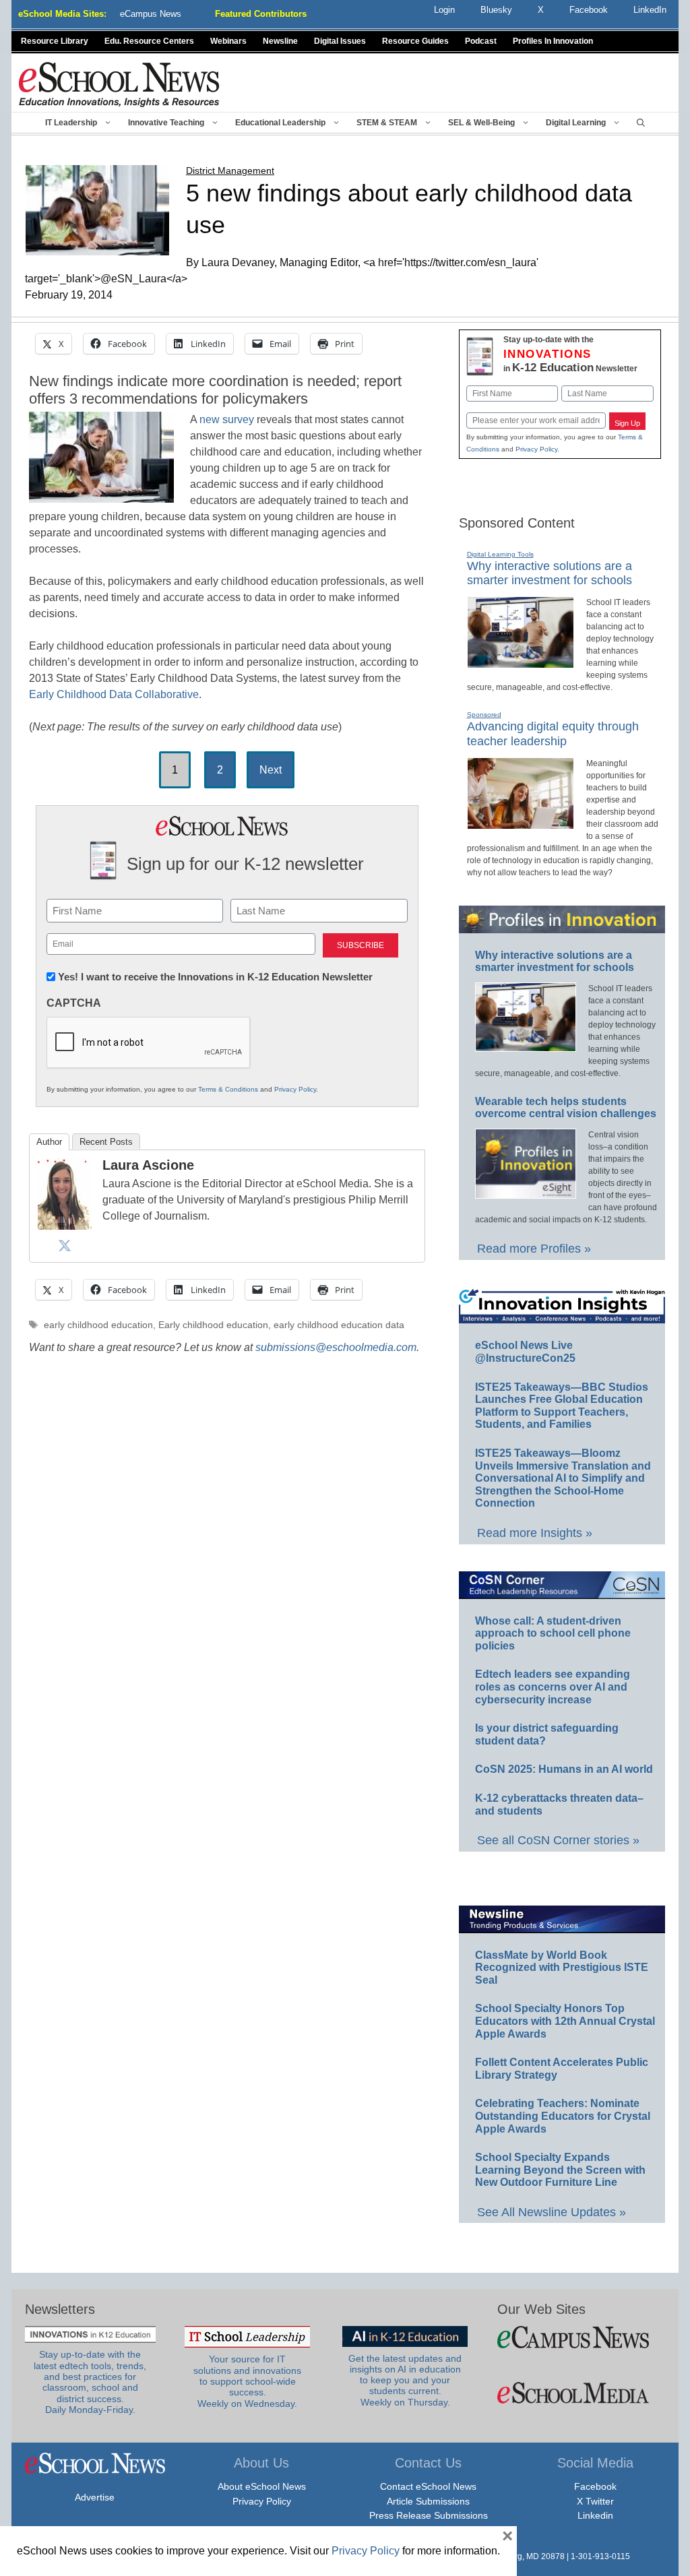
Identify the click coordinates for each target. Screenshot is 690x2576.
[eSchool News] (119, 84)
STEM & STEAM (387, 123)
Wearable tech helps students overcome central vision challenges (566, 1108)
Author (49, 1142)
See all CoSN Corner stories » (558, 1840)
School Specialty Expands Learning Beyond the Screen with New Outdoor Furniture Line (560, 2170)
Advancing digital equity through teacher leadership (553, 734)
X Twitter (595, 2501)
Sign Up (627, 423)
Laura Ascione (148, 1165)
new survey (227, 419)
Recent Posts (106, 1142)
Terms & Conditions (228, 1089)
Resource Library (55, 41)
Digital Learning (576, 123)
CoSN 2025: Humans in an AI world (564, 1769)
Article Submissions (428, 2501)
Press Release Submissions (429, 2515)
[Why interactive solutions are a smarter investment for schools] (521, 662)
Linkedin (595, 2515)
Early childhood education (213, 1325)
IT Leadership (71, 123)
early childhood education (98, 1325)
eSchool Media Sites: (62, 14)
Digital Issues (340, 41)
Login (444, 10)
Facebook (595, 2486)
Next (271, 770)
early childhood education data (339, 1325)
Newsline (280, 41)
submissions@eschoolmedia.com (336, 1347)
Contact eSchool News (428, 2486)
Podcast (481, 41)
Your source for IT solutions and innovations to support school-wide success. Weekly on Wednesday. (247, 2381)
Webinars (228, 41)
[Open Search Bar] (641, 123)
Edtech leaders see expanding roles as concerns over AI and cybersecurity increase (553, 1687)
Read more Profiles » (534, 1249)
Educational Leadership (280, 123)
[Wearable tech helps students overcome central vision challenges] (526, 1193)
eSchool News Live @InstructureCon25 (525, 1352)
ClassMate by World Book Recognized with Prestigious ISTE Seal (562, 1968)
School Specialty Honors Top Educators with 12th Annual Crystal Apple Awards (565, 2021)
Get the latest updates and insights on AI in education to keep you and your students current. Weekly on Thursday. (405, 2381)
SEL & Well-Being (481, 123)
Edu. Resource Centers (149, 41)
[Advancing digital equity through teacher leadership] (521, 823)
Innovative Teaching (166, 123)
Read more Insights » (535, 1533)
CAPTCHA (74, 1003)
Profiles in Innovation (553, 41)
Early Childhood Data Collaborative (114, 694)
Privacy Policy (295, 1089)
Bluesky (496, 10)
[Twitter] (65, 1245)
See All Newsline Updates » (552, 2212)
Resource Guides (415, 41)
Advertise (95, 2497)
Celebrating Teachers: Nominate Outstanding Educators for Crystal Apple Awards (563, 2116)
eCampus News (151, 14)
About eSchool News (262, 2486)
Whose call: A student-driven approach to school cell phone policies (553, 1633)
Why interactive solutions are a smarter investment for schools (550, 573)
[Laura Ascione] (65, 1226)
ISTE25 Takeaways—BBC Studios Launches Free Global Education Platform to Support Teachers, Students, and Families (562, 1406)
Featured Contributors (261, 14)
